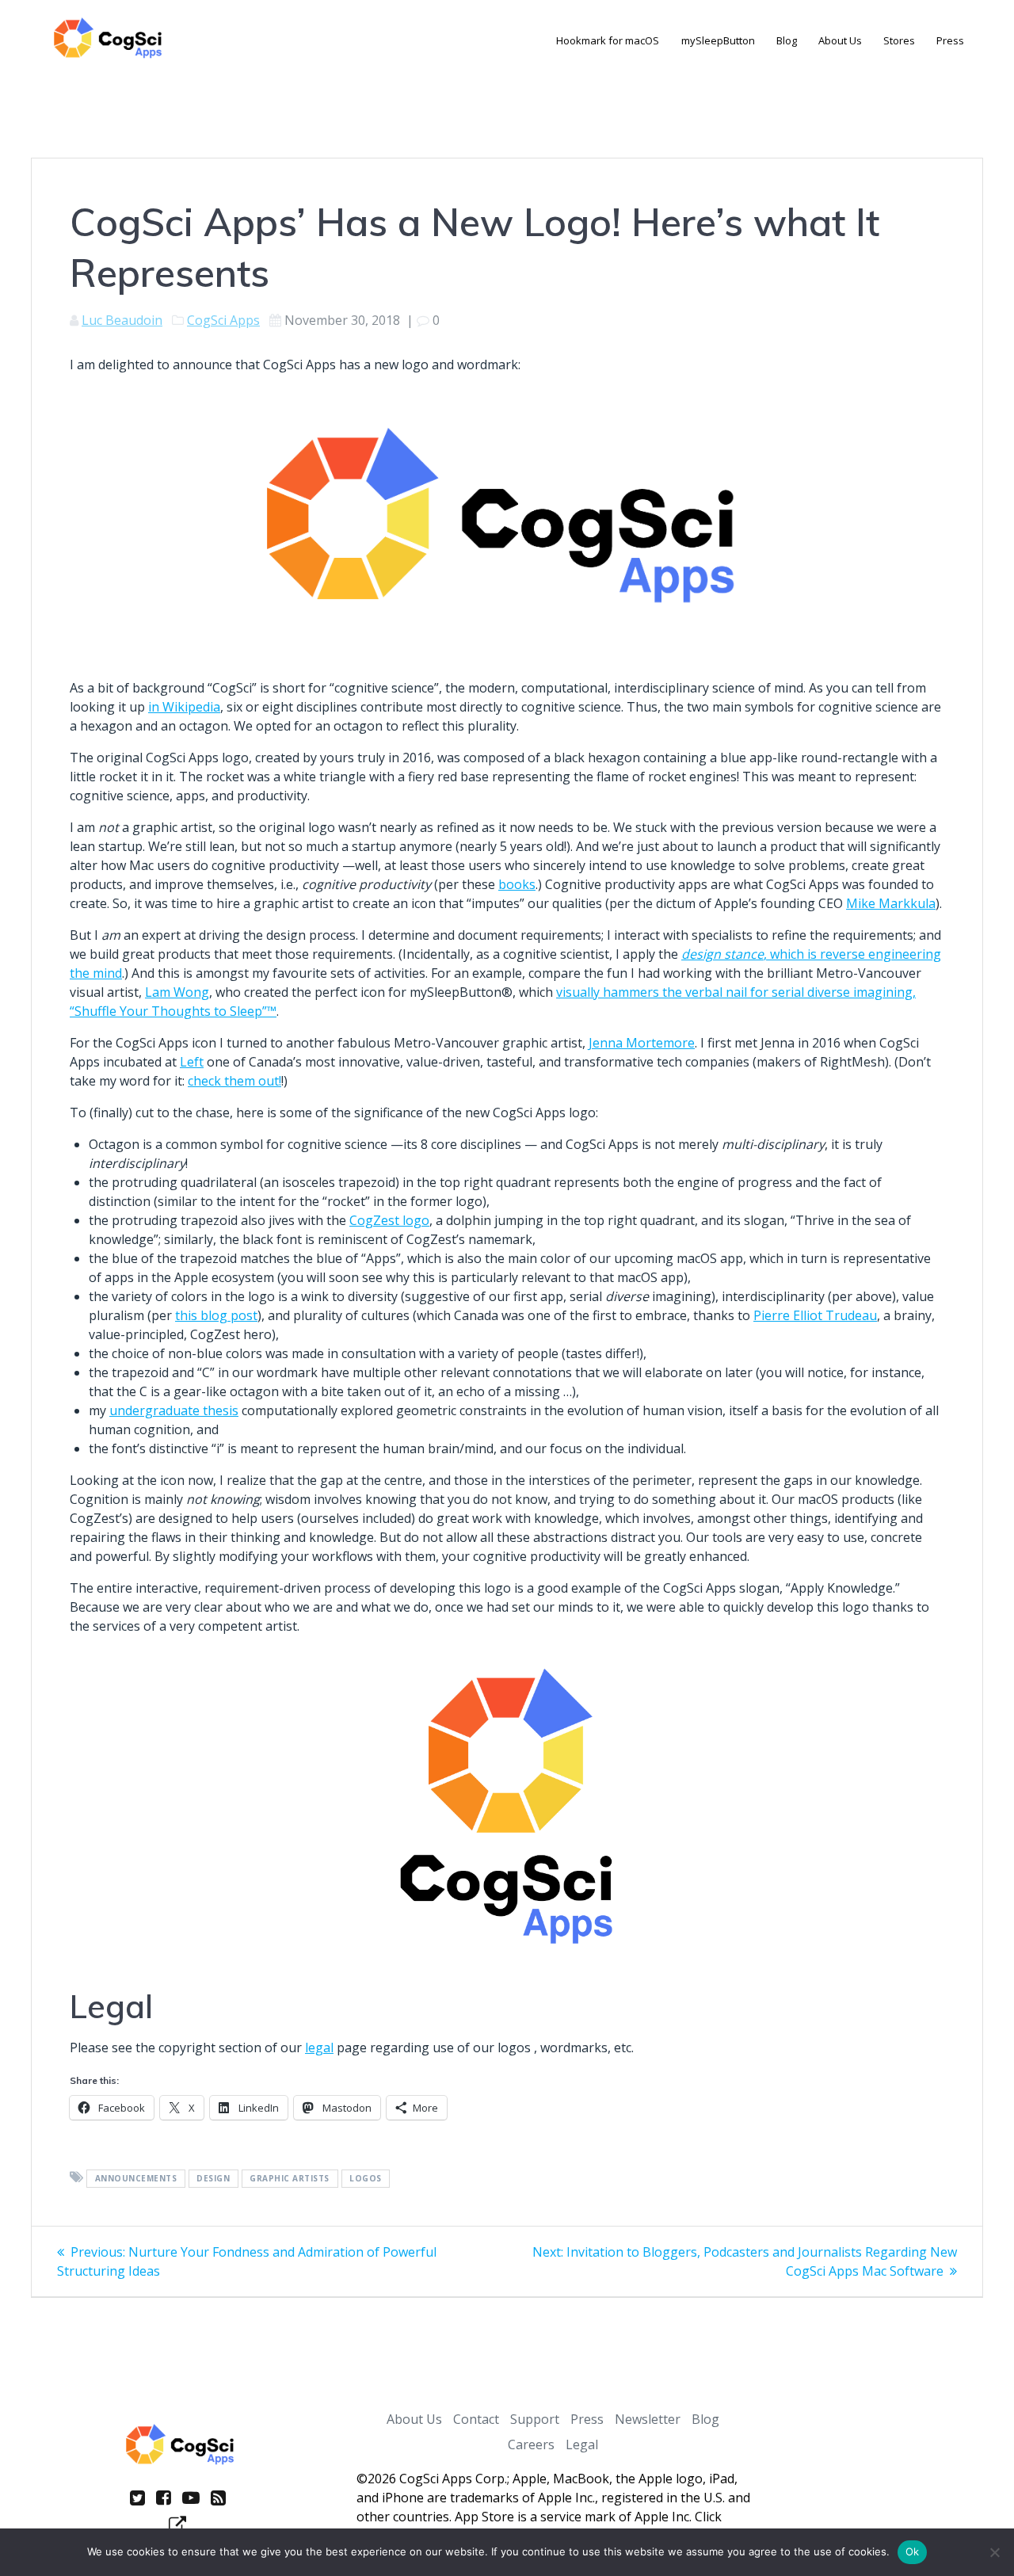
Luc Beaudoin (122, 320)
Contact (476, 2419)
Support (535, 2419)
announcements (136, 2178)
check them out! (234, 1081)
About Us (840, 40)
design (213, 2178)
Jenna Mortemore (642, 1043)
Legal (582, 2444)
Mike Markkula (891, 903)
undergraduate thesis (174, 1410)
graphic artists (290, 2178)
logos (366, 2178)
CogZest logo (389, 1220)
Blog (787, 40)
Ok (913, 2551)
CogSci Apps (223, 320)
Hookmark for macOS (608, 40)
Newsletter (648, 2419)
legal (319, 2047)
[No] (994, 2552)
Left (192, 1062)
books (517, 884)
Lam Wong (177, 992)
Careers (531, 2444)
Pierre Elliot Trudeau (815, 1315)
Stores (899, 40)
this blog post (216, 1315)
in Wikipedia (184, 707)
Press (950, 40)
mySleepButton (718, 40)
